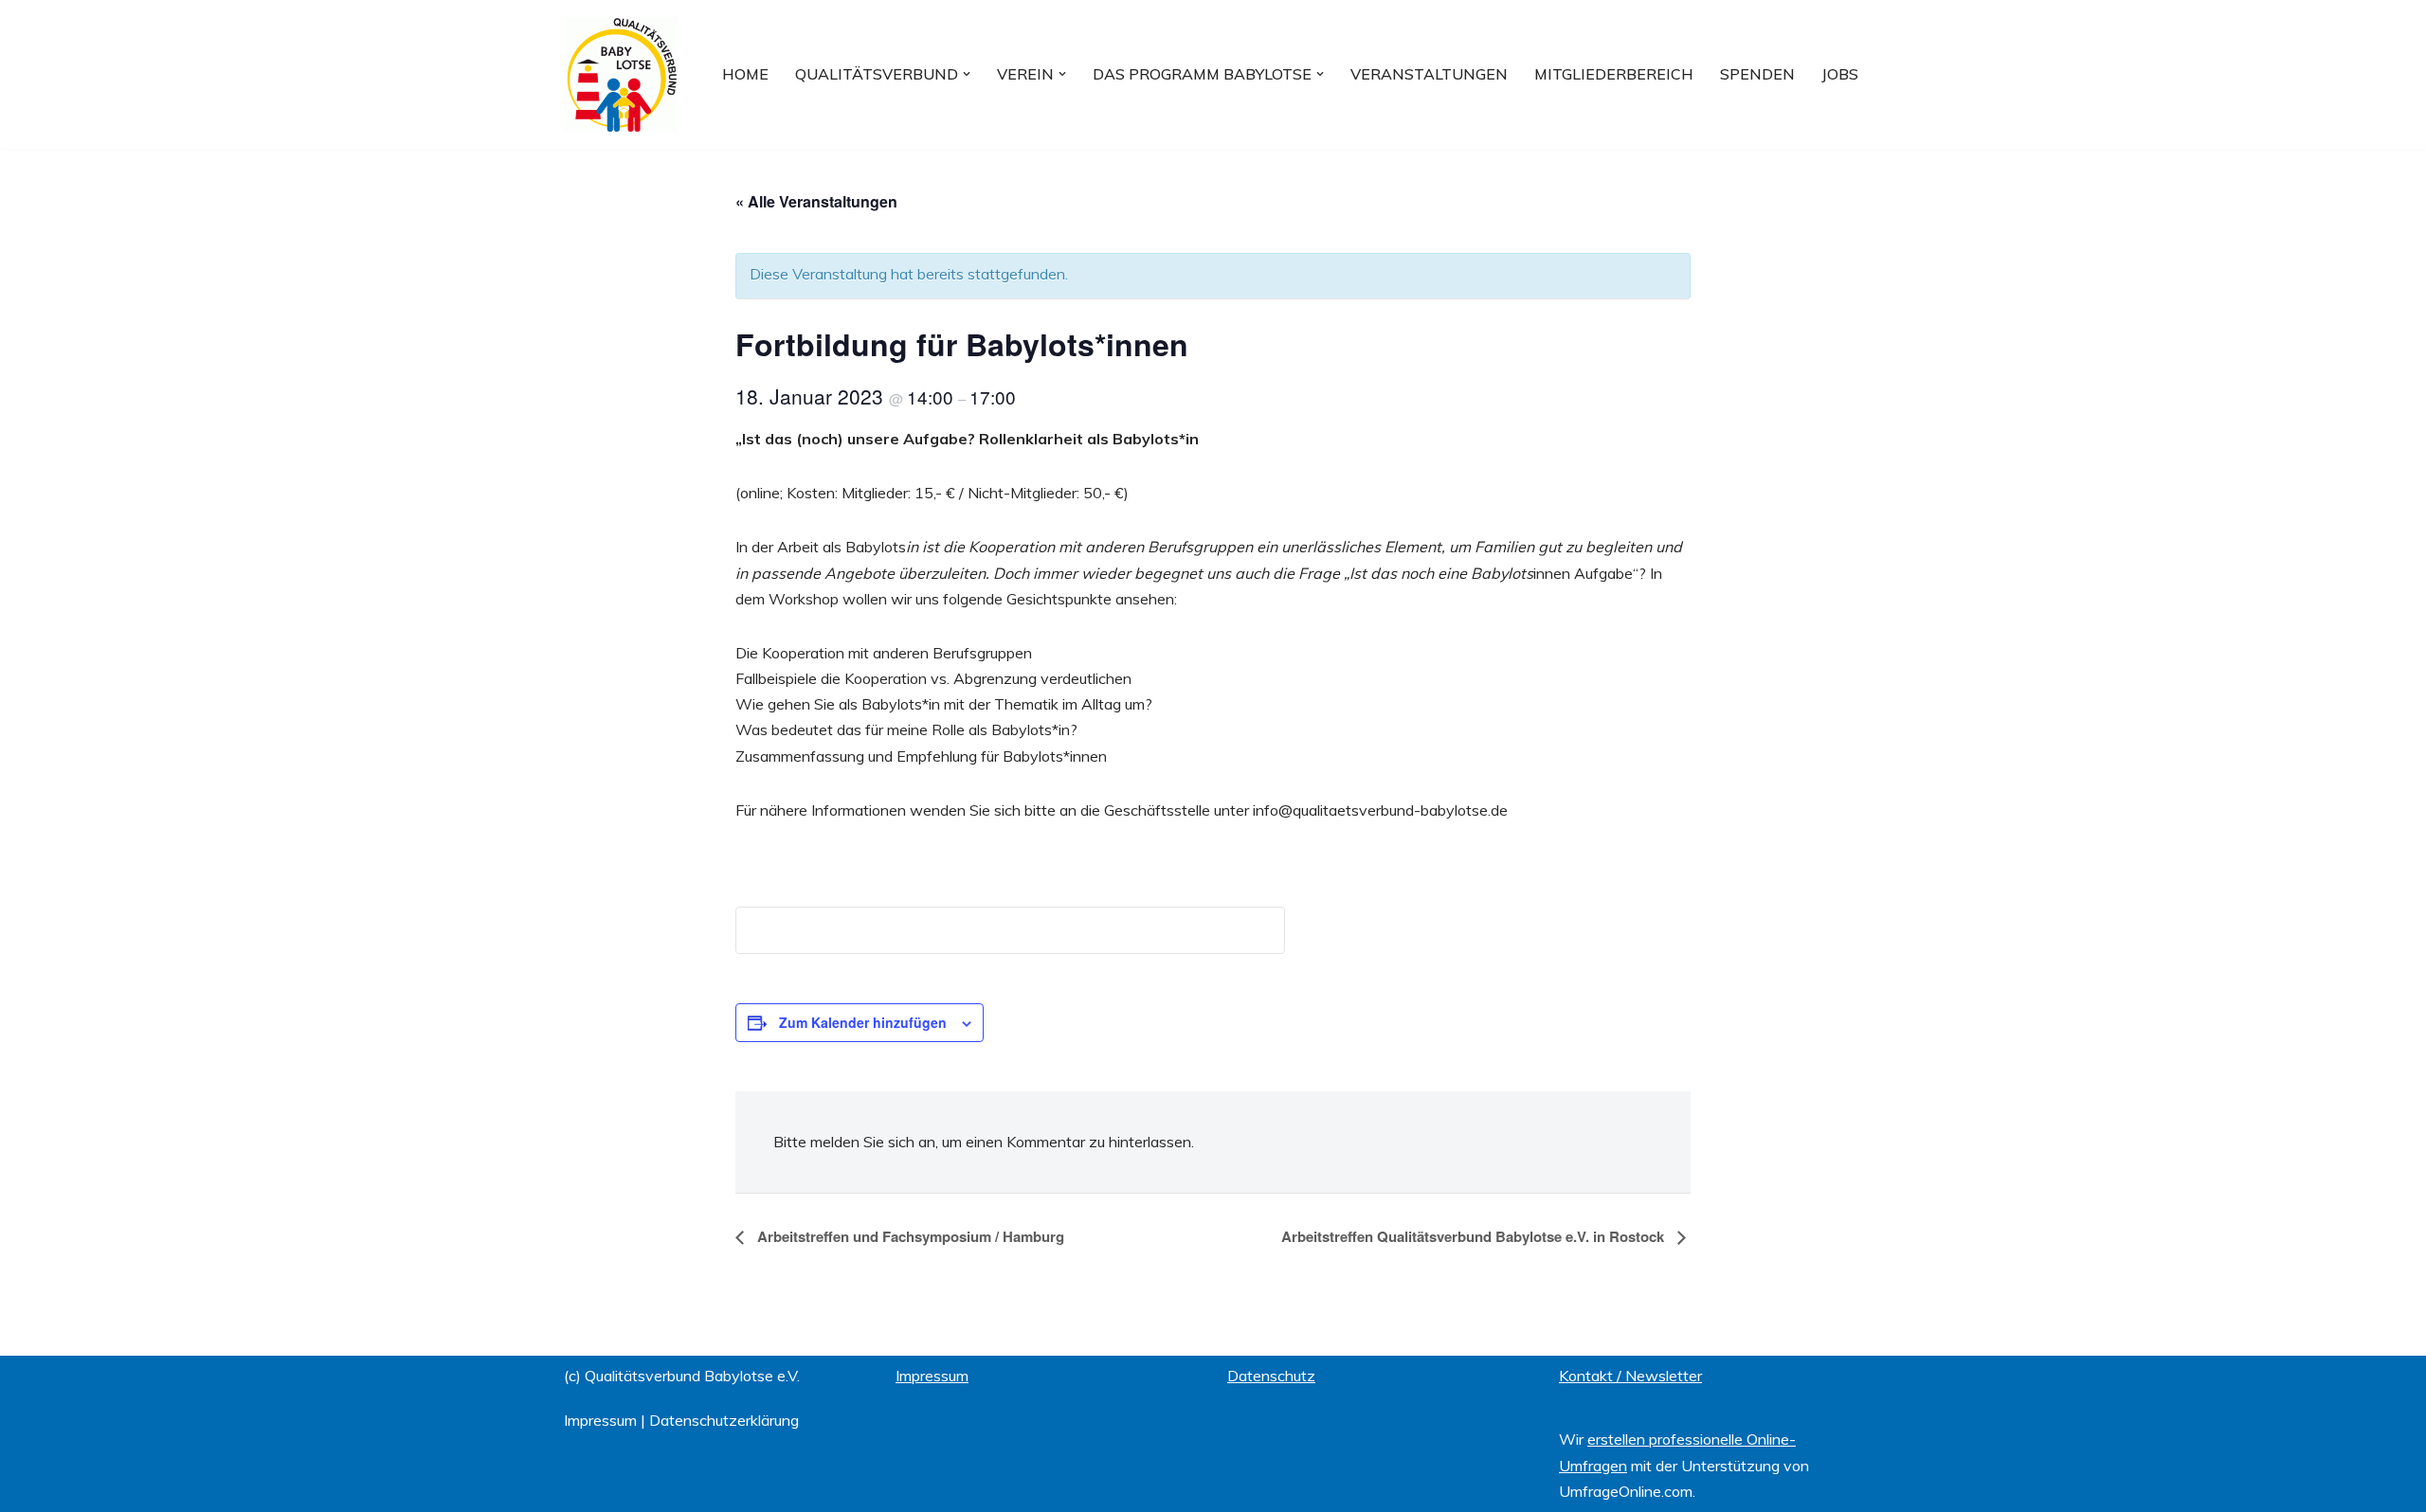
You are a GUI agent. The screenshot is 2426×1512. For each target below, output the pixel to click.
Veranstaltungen (1429, 74)
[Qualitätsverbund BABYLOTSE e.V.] (621, 74)
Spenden (1757, 74)
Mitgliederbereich (1614, 74)
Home (745, 74)
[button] (967, 74)
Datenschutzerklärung (724, 1420)
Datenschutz (1271, 1376)
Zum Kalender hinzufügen (863, 1022)
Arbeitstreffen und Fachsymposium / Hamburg (909, 1236)
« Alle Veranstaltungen (816, 201)
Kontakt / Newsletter (1630, 1376)
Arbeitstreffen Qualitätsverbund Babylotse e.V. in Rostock (1475, 1236)
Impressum (600, 1420)
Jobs (1840, 74)
